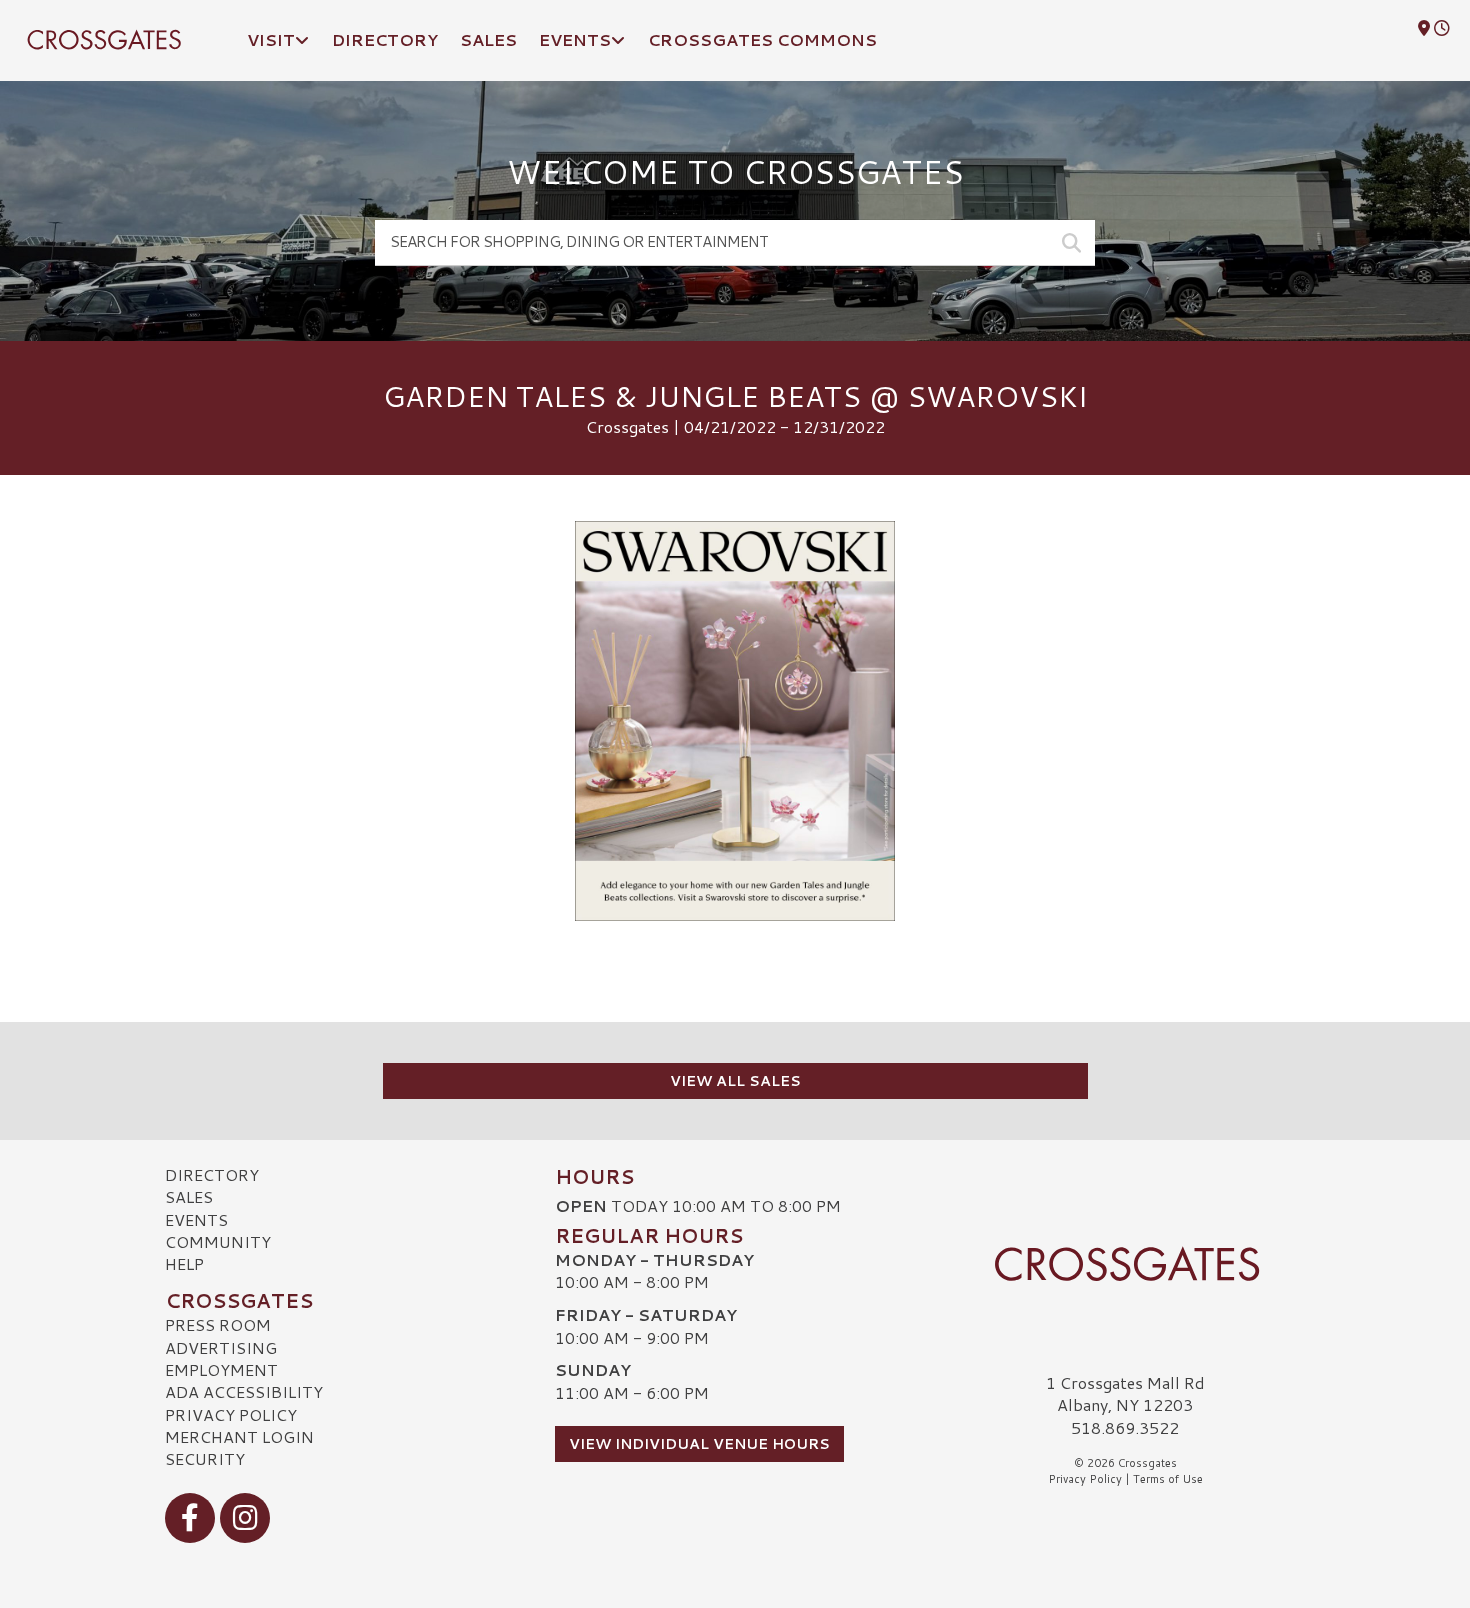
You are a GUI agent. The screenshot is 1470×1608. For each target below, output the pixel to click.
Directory (212, 1174)
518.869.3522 (1125, 1428)
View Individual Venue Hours (699, 1444)
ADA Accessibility (244, 1391)
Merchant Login (239, 1436)
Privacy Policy (231, 1414)
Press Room (218, 1324)
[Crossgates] (1125, 1264)
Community (218, 1241)
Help (184, 1263)
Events (196, 1219)
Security (205, 1458)
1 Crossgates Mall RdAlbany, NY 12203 (1125, 1393)
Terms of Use (1168, 1479)
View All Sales (735, 1081)
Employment (221, 1369)
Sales (189, 1196)
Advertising (221, 1347)
